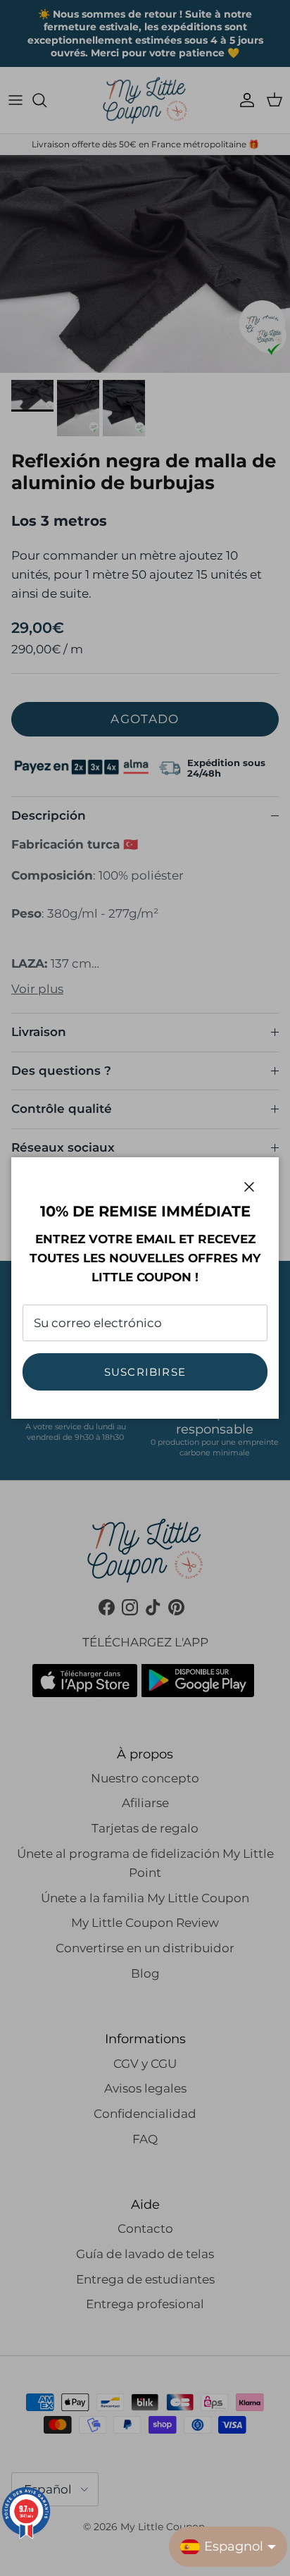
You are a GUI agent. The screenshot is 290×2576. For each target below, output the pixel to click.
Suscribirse (145, 1372)
